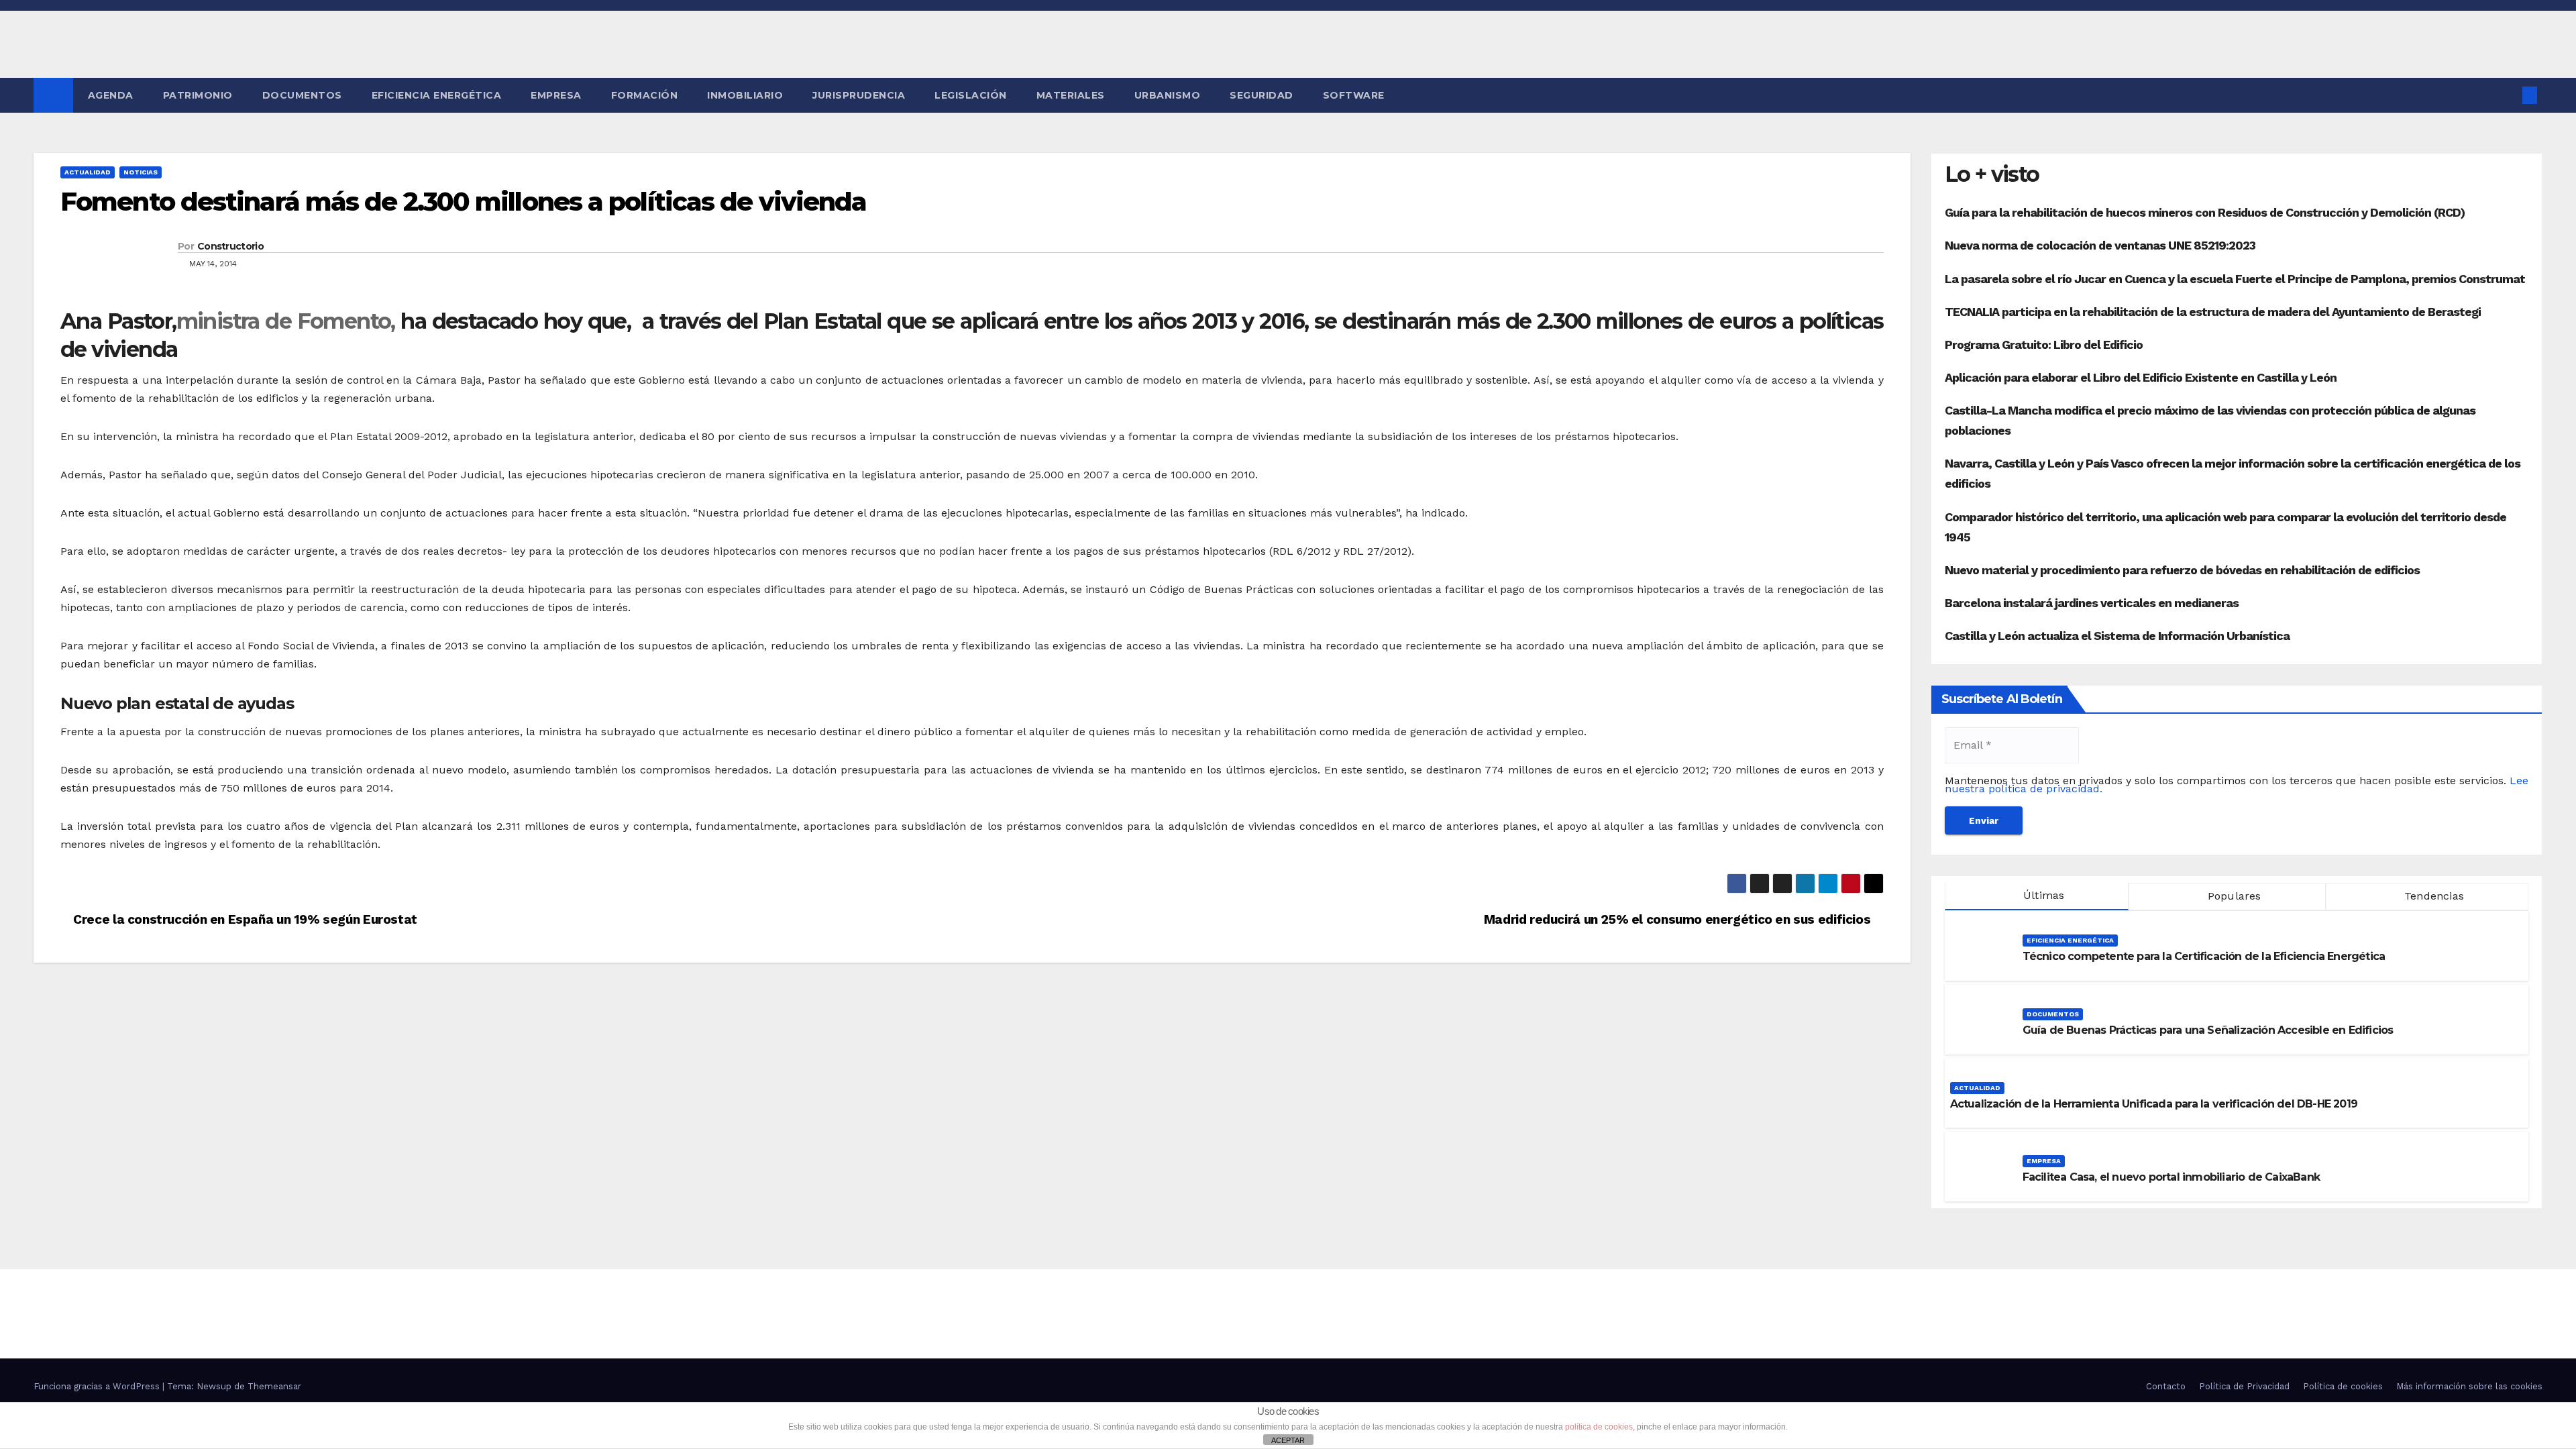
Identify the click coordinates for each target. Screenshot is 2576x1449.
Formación (645, 95)
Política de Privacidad (2244, 1386)
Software (1354, 95)
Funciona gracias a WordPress (98, 1386)
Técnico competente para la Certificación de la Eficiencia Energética (2204, 956)
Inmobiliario (745, 95)
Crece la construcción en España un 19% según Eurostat (244, 919)
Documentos (302, 95)
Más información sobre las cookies (2469, 1386)
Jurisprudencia (859, 95)
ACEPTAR (1288, 1440)
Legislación (971, 95)
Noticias (141, 172)
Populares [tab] (2233, 896)
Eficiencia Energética (437, 95)
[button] (2508, 95)
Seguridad (1262, 95)
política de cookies (1599, 1427)
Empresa (556, 95)
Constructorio (230, 246)
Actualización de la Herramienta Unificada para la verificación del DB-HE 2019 (2154, 1104)
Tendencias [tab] (2432, 896)
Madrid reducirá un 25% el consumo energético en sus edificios (1679, 919)
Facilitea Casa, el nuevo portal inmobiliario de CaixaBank (2171, 1177)
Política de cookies (2343, 1386)
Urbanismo (1168, 95)
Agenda (111, 95)
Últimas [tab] (2042, 895)
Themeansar (274, 1386)
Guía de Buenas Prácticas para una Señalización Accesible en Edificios (2208, 1030)
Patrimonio (198, 95)
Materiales (1071, 95)
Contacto (2166, 1386)
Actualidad (88, 172)
